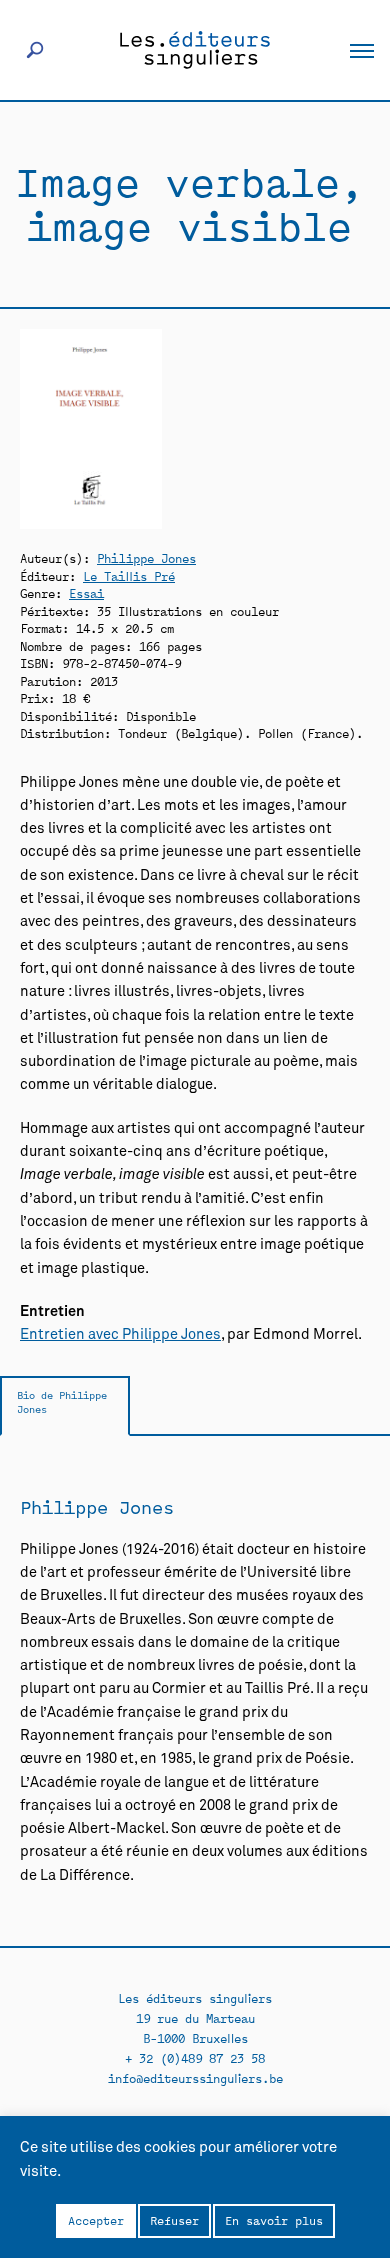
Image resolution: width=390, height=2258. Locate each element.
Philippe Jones (146, 557)
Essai (86, 592)
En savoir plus (274, 2220)
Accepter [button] (96, 2220)
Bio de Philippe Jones (62, 1401)
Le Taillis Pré (129, 575)
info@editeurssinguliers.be (195, 2077)
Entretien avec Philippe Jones (120, 1335)
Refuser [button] (174, 2220)
